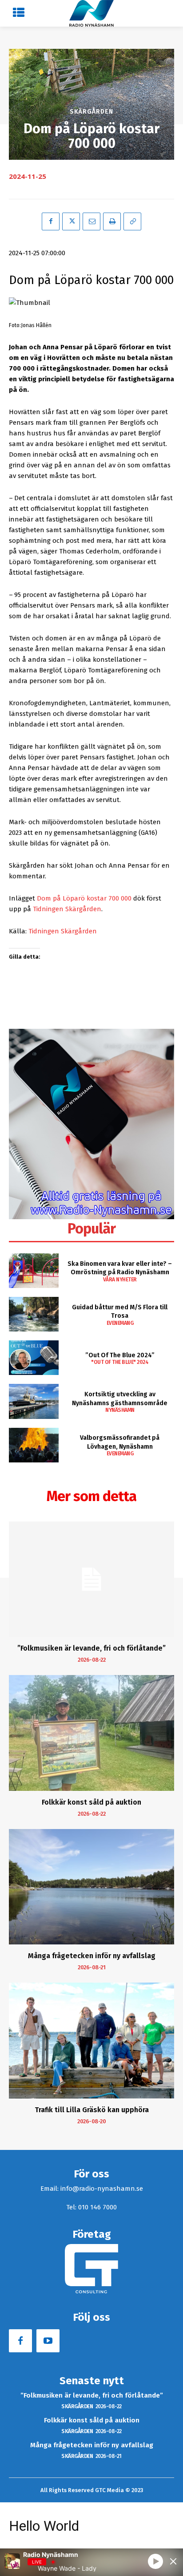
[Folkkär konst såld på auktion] (91, 1733)
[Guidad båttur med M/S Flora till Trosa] (34, 1314)
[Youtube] (48, 2341)
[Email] (91, 221)
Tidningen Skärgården (67, 909)
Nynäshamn (120, 1410)
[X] (71, 221)
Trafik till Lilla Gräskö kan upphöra (92, 2110)
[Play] (155, 2561)
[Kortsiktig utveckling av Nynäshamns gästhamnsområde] (34, 1401)
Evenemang (120, 1323)
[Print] (112, 221)
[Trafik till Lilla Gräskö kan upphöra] (91, 2040)
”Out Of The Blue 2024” (120, 1355)
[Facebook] (51, 221)
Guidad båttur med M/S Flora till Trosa (120, 1312)
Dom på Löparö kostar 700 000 (84, 898)
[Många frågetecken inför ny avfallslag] (91, 1887)
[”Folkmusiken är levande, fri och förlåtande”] (91, 1579)
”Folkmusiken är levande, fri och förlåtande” (91, 1648)
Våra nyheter (120, 1280)
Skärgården (91, 112)
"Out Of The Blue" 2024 (120, 1362)
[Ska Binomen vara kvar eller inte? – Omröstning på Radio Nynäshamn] (34, 1271)
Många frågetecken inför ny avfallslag (92, 1956)
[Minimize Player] (173, 2561)
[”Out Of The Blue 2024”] (34, 1358)
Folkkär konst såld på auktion (91, 1802)
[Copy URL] (132, 221)
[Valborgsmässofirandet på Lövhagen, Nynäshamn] (34, 1445)
